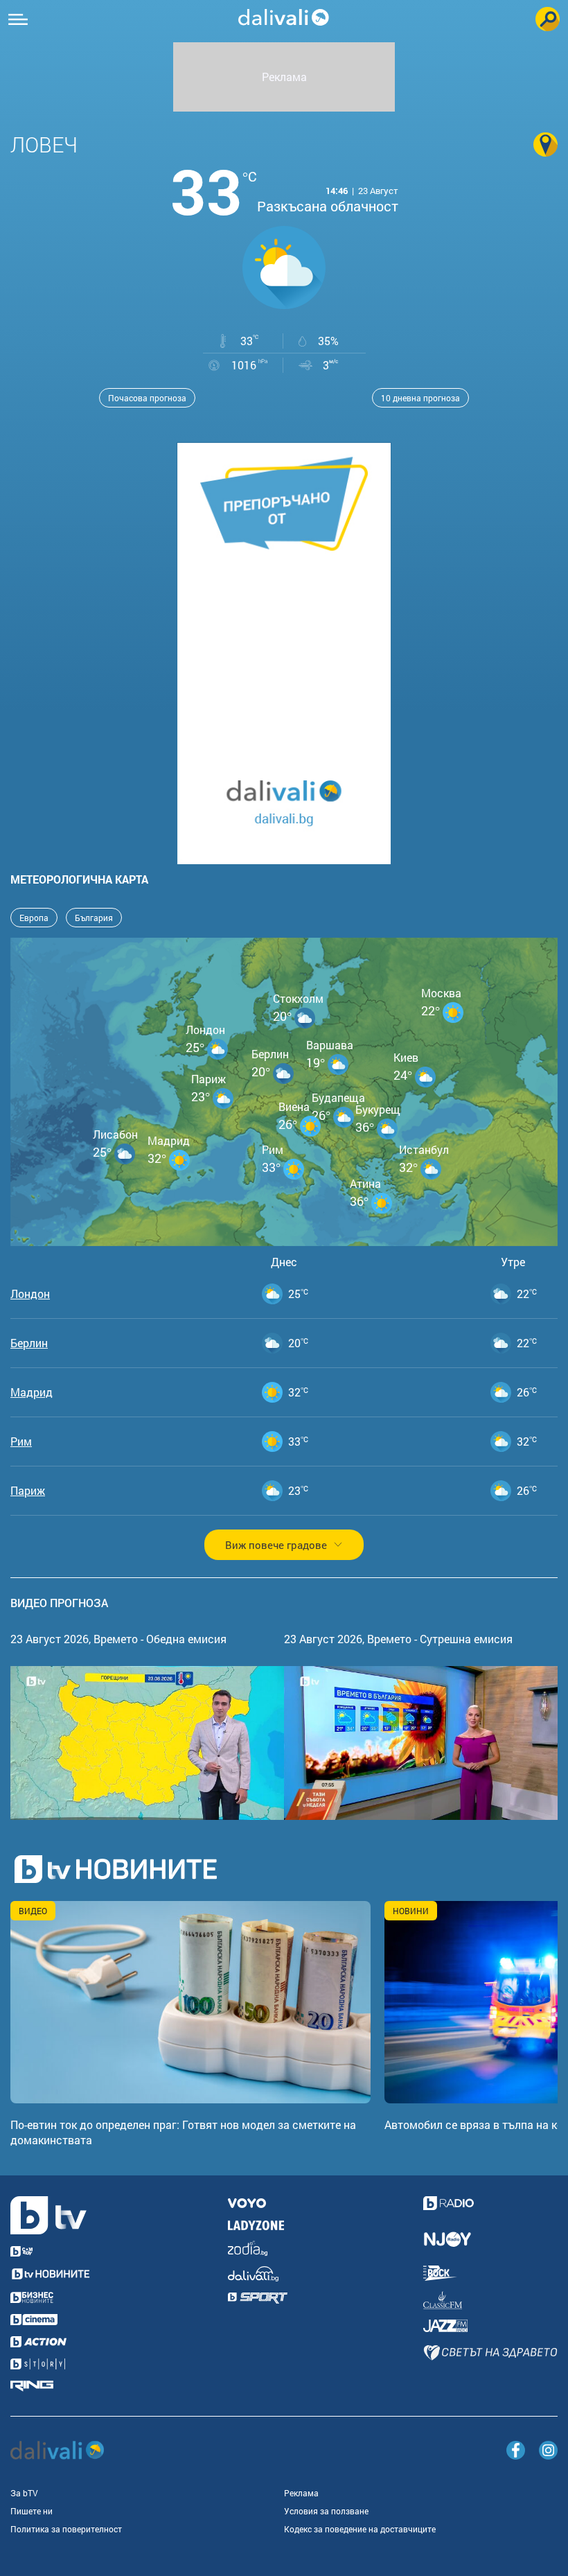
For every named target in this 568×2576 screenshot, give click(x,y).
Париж (28, 1491)
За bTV (24, 2493)
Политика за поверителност (66, 2529)
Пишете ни (32, 2511)
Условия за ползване (326, 2511)
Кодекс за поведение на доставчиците (360, 2529)
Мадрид (32, 1392)
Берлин (29, 1343)
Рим (21, 1442)
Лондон (30, 1294)
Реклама (301, 2493)
